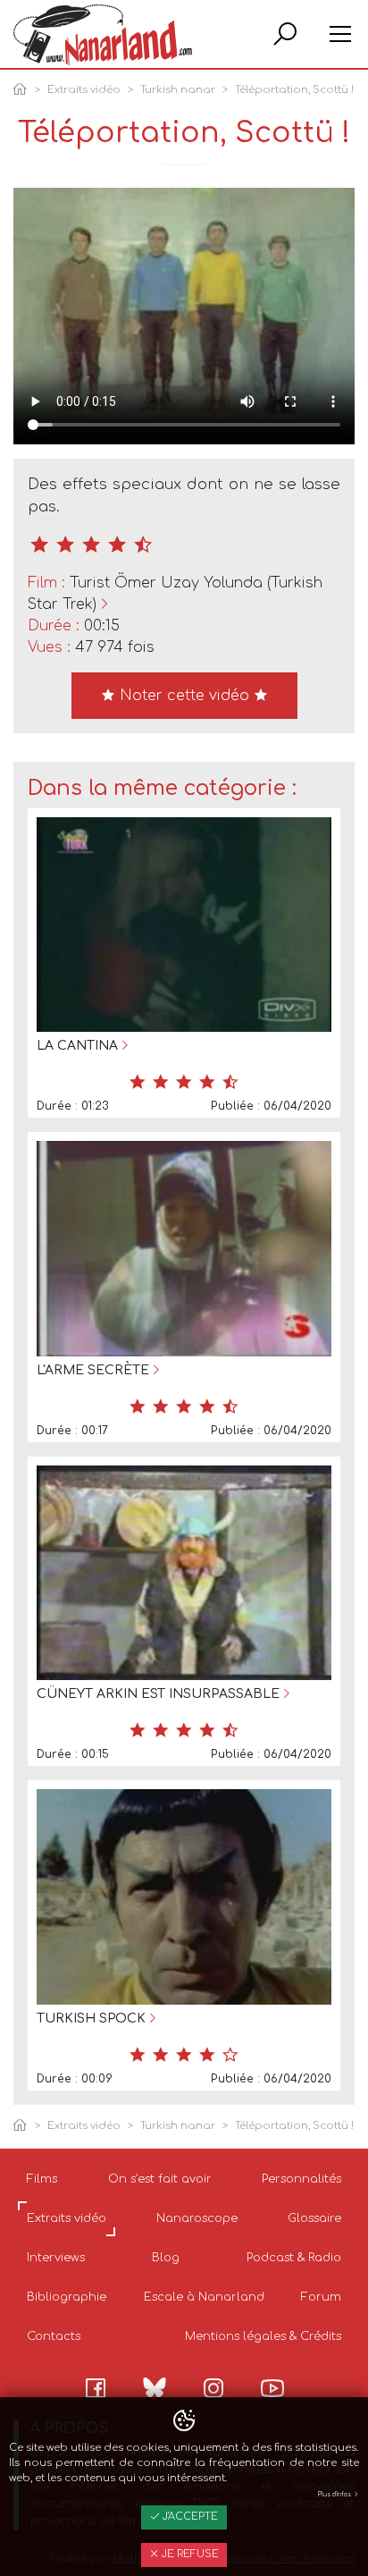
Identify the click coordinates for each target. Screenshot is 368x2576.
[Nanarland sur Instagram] (213, 2388)
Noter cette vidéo (184, 696)
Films (42, 2179)
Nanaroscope (197, 2218)
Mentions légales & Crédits (263, 2336)
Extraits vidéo (84, 90)
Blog (166, 2258)
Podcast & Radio (294, 2258)
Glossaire (314, 2218)
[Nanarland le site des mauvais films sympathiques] (103, 35)
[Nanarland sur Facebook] (96, 2388)
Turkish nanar (178, 90)
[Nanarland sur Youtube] (272, 2388)
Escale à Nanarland (204, 2297)
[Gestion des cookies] (184, 2421)
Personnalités (301, 2179)
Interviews (56, 2258)
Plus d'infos (335, 2495)
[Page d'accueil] (23, 91)
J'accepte (189, 2517)
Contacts (54, 2336)
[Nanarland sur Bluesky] (155, 2387)
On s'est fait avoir (160, 2179)
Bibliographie (67, 2297)
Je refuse (189, 2554)
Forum (321, 2297)
